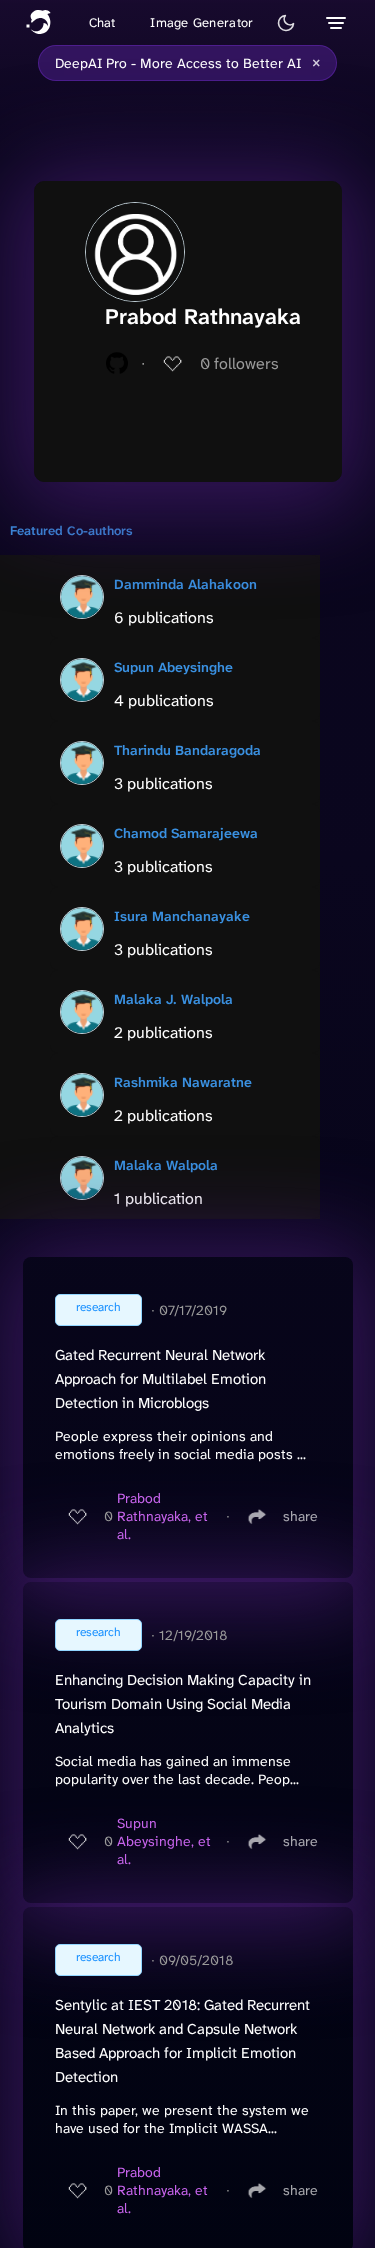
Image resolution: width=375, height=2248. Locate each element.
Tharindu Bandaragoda (187, 750)
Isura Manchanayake (182, 916)
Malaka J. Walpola (173, 999)
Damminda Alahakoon (185, 584)
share (300, 1516)
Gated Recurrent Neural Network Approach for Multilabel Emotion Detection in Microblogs (160, 1379)
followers (239, 363)
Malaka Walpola (166, 1165)
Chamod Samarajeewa (186, 833)
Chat (102, 22)
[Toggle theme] (286, 23)
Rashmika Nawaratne (183, 1082)
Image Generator (201, 22)
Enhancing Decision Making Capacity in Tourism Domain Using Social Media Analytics (183, 1704)
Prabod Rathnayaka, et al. (162, 1516)
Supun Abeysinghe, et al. (164, 1841)
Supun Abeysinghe (173, 667)
